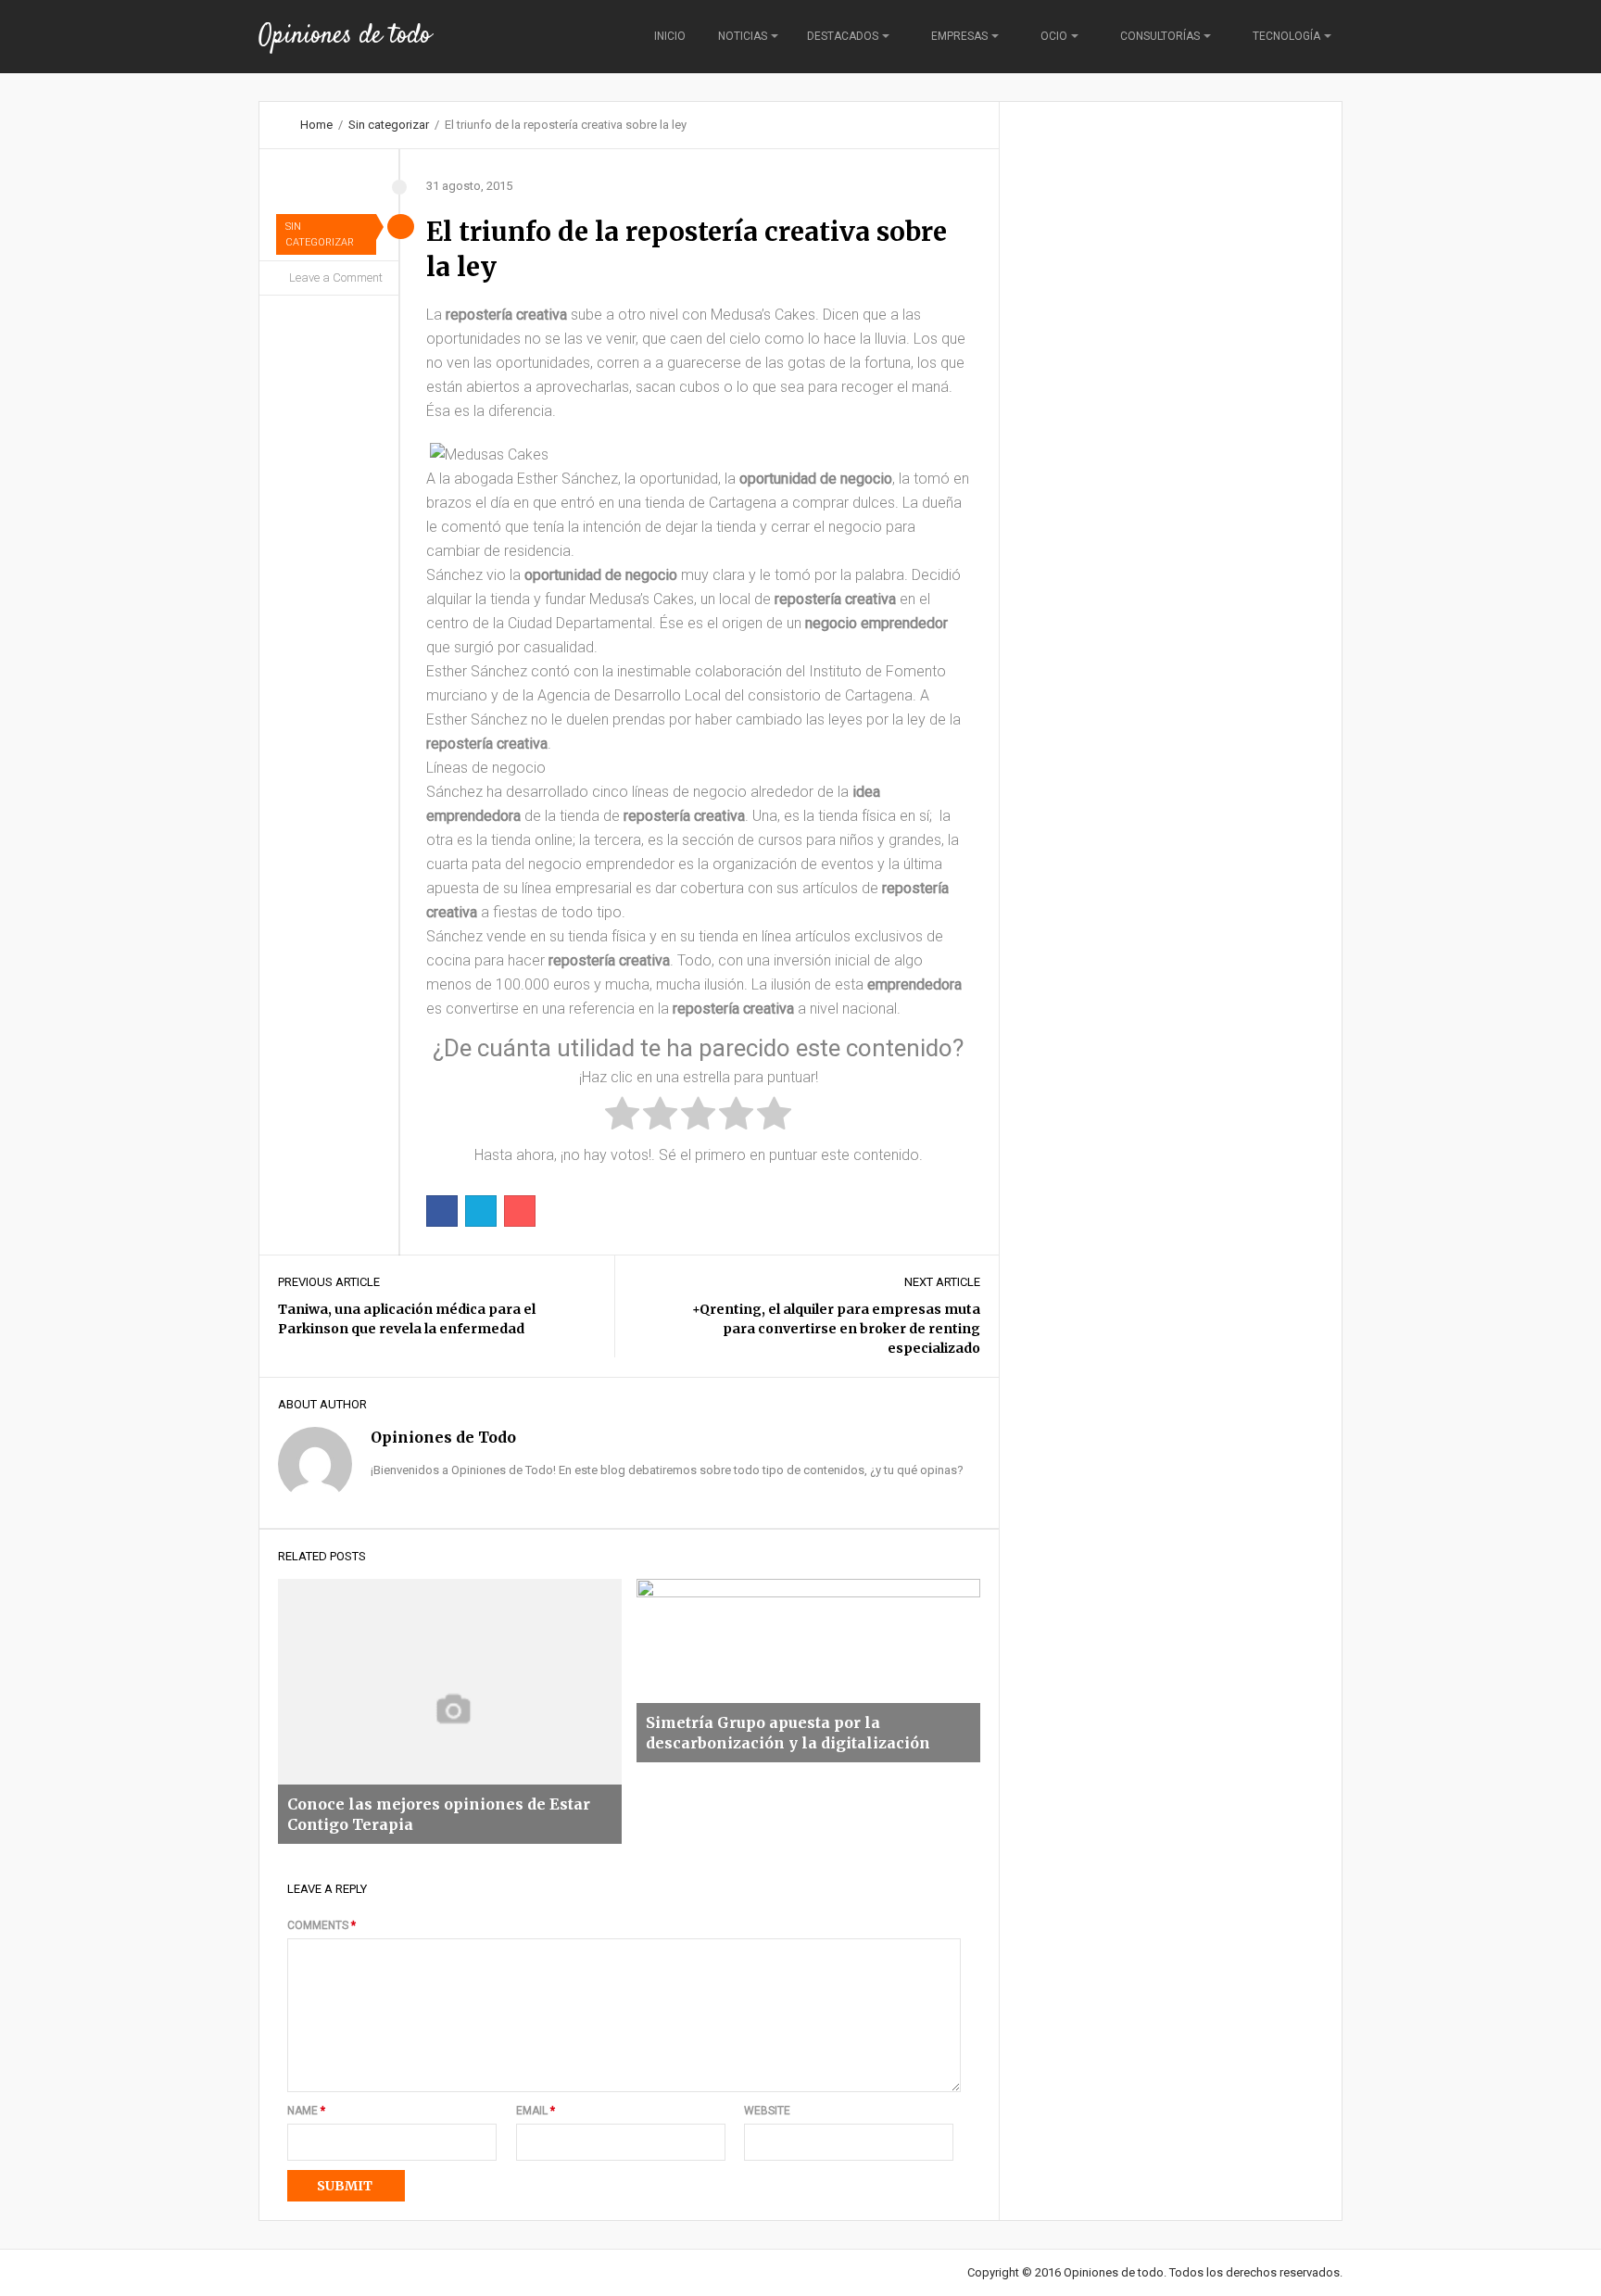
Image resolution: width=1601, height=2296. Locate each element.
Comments (321, 1925)
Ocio (1054, 36)
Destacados (843, 36)
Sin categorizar (389, 125)
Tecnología (1286, 36)
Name (306, 2111)
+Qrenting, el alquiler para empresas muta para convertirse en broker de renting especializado (836, 1329)
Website (767, 2111)
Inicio (670, 36)
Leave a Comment (336, 278)
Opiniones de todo (345, 36)
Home (316, 125)
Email (536, 2111)
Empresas (959, 36)
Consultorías (1160, 36)
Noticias (743, 36)
